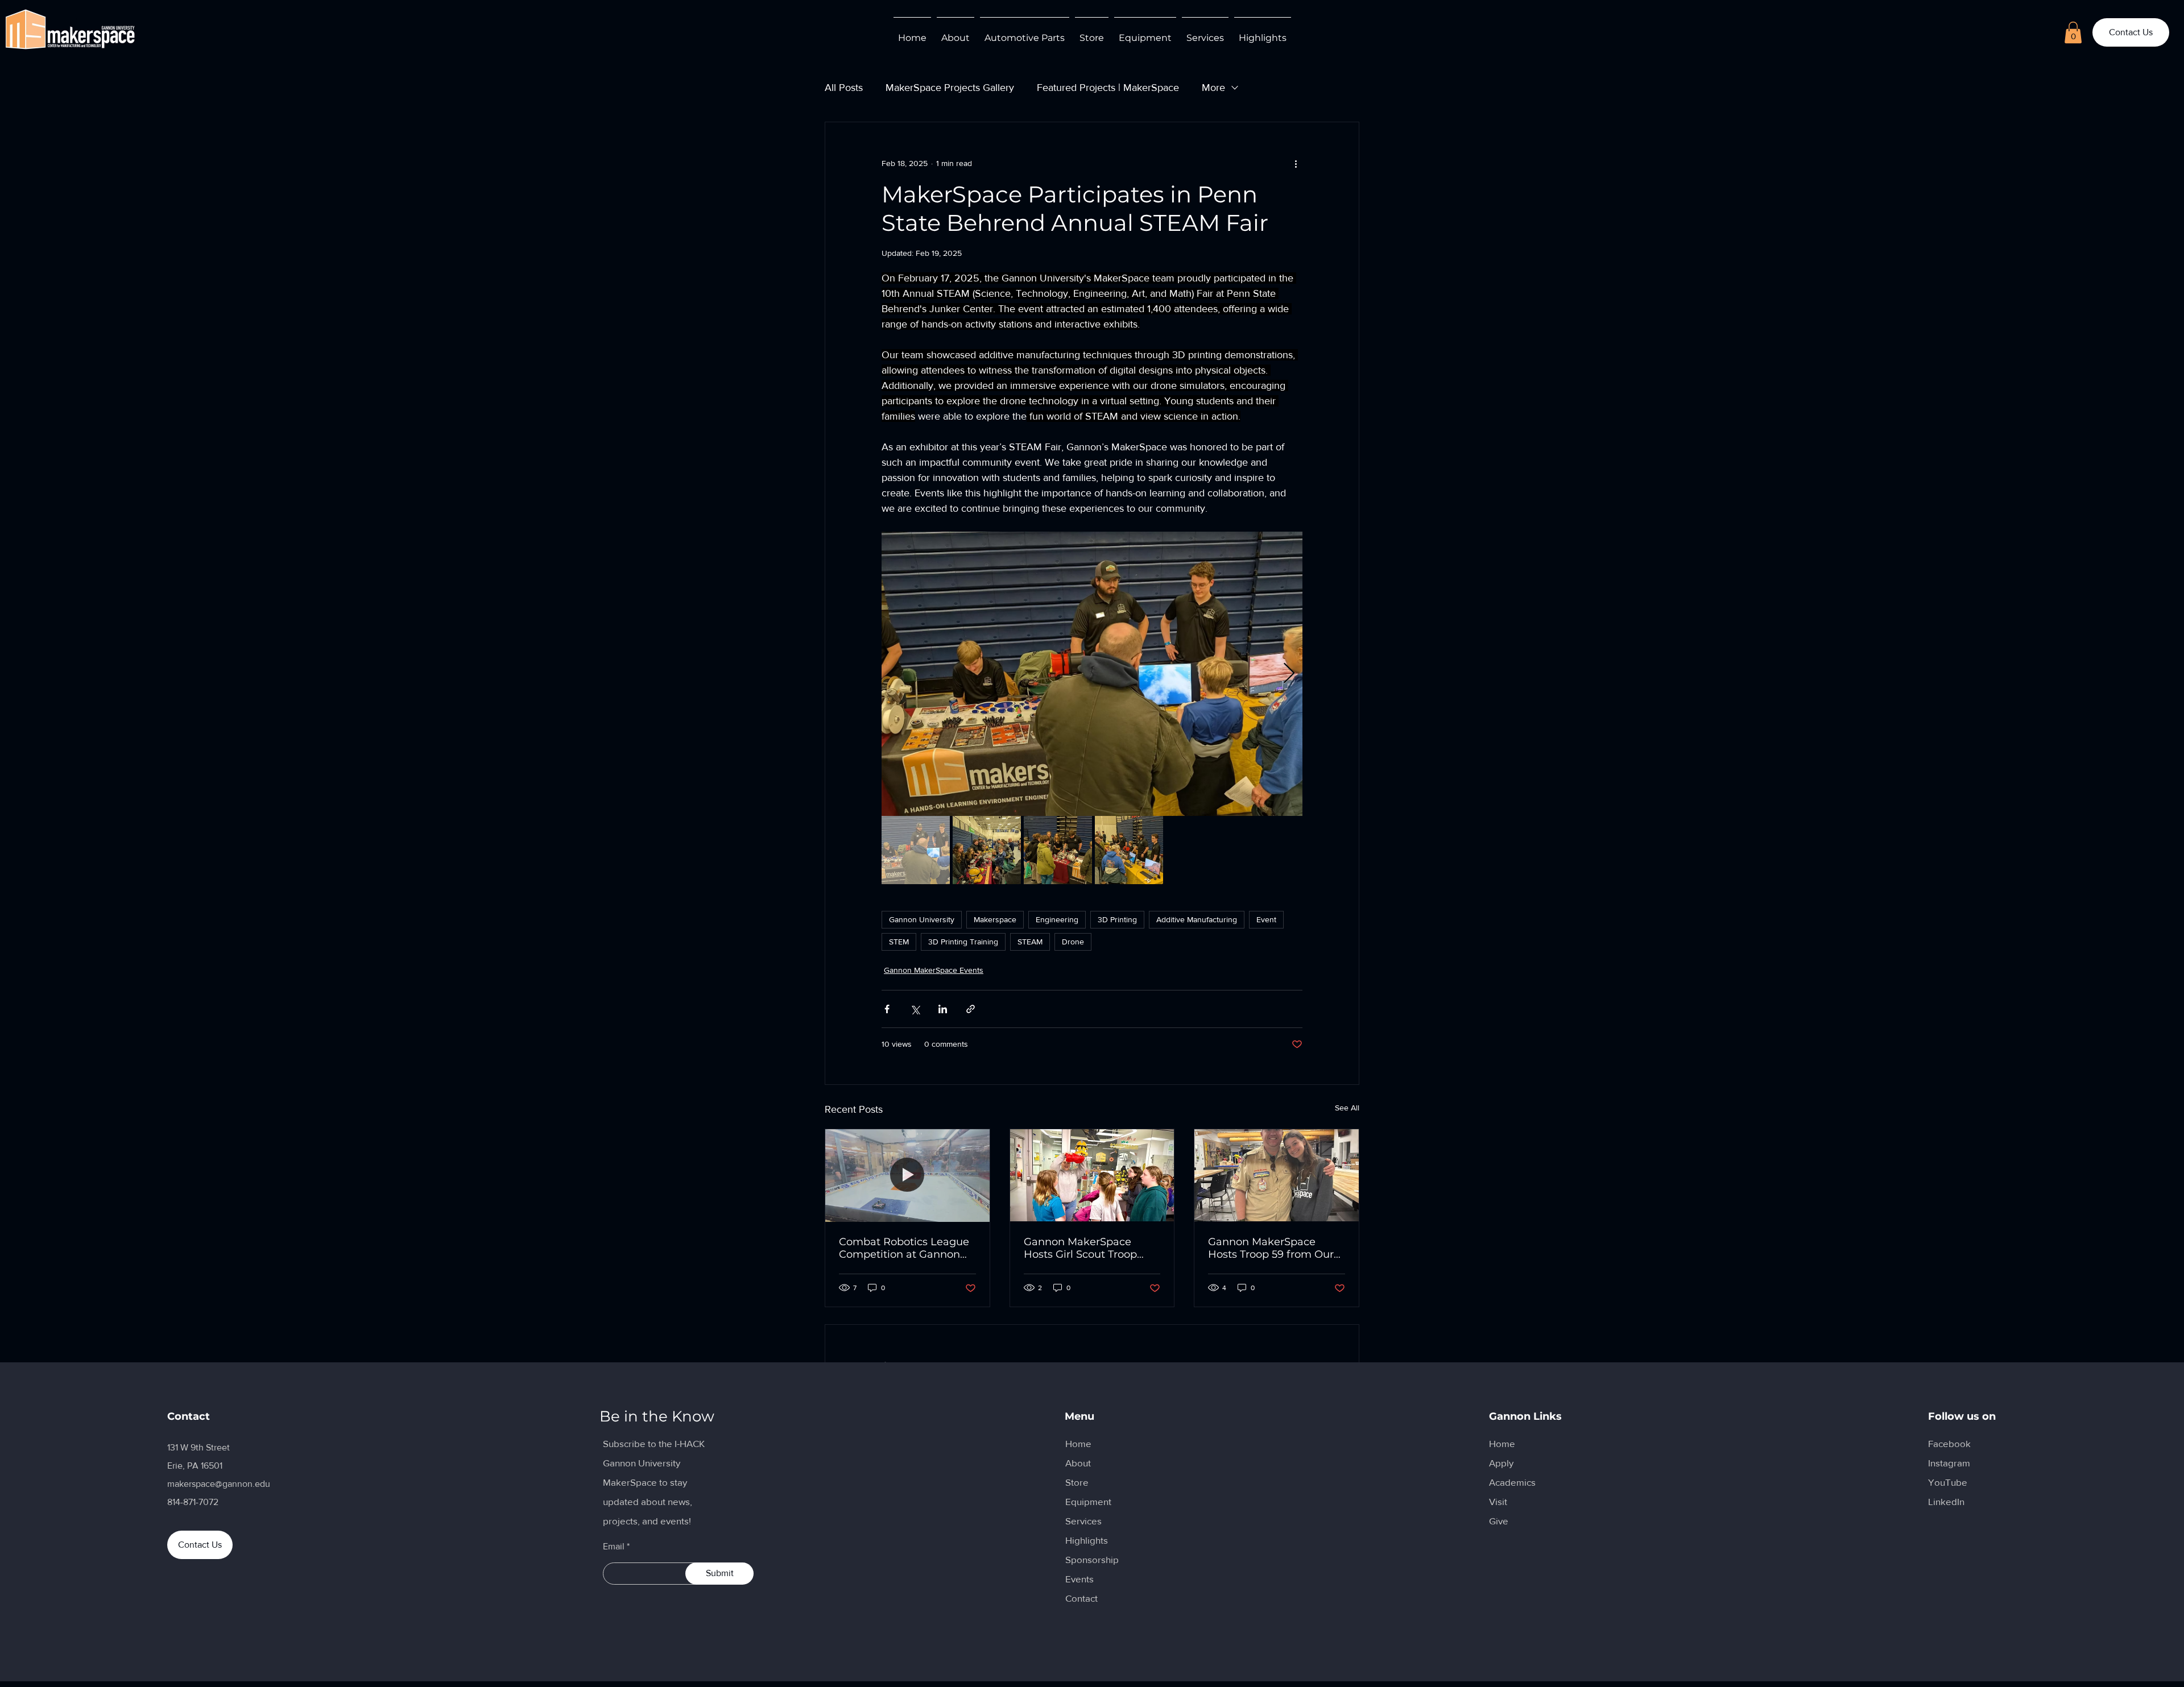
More (1213, 88)
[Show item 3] (1058, 850)
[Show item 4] (1129, 850)
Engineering (1057, 919)
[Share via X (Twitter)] (915, 1009)
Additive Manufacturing (1197, 919)
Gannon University (922, 919)
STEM (899, 942)
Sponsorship (1092, 1559)
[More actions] (1296, 163)
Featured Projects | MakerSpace (1108, 88)
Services (1083, 1521)
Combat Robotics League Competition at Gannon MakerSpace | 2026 (904, 1248)
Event (1266, 919)
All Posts (844, 88)
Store (1077, 1482)
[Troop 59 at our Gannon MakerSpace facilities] (1277, 1175)
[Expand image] (1092, 674)
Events (1079, 1579)
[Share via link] (971, 1009)
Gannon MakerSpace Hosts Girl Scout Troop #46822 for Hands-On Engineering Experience (1085, 1248)
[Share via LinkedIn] (943, 1009)
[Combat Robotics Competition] (907, 1175)
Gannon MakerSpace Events (934, 970)
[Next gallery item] (1289, 674)
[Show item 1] (916, 850)
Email (614, 1547)
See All (1347, 1108)
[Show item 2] (987, 850)
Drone (1073, 942)
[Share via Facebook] (887, 1009)
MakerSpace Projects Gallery (950, 88)
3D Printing (1117, 919)
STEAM (1030, 942)
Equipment (1088, 1501)
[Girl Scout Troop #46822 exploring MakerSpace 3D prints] (1092, 1175)
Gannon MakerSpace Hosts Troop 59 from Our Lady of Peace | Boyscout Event (1272, 1248)
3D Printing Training (963, 942)
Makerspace (995, 919)
